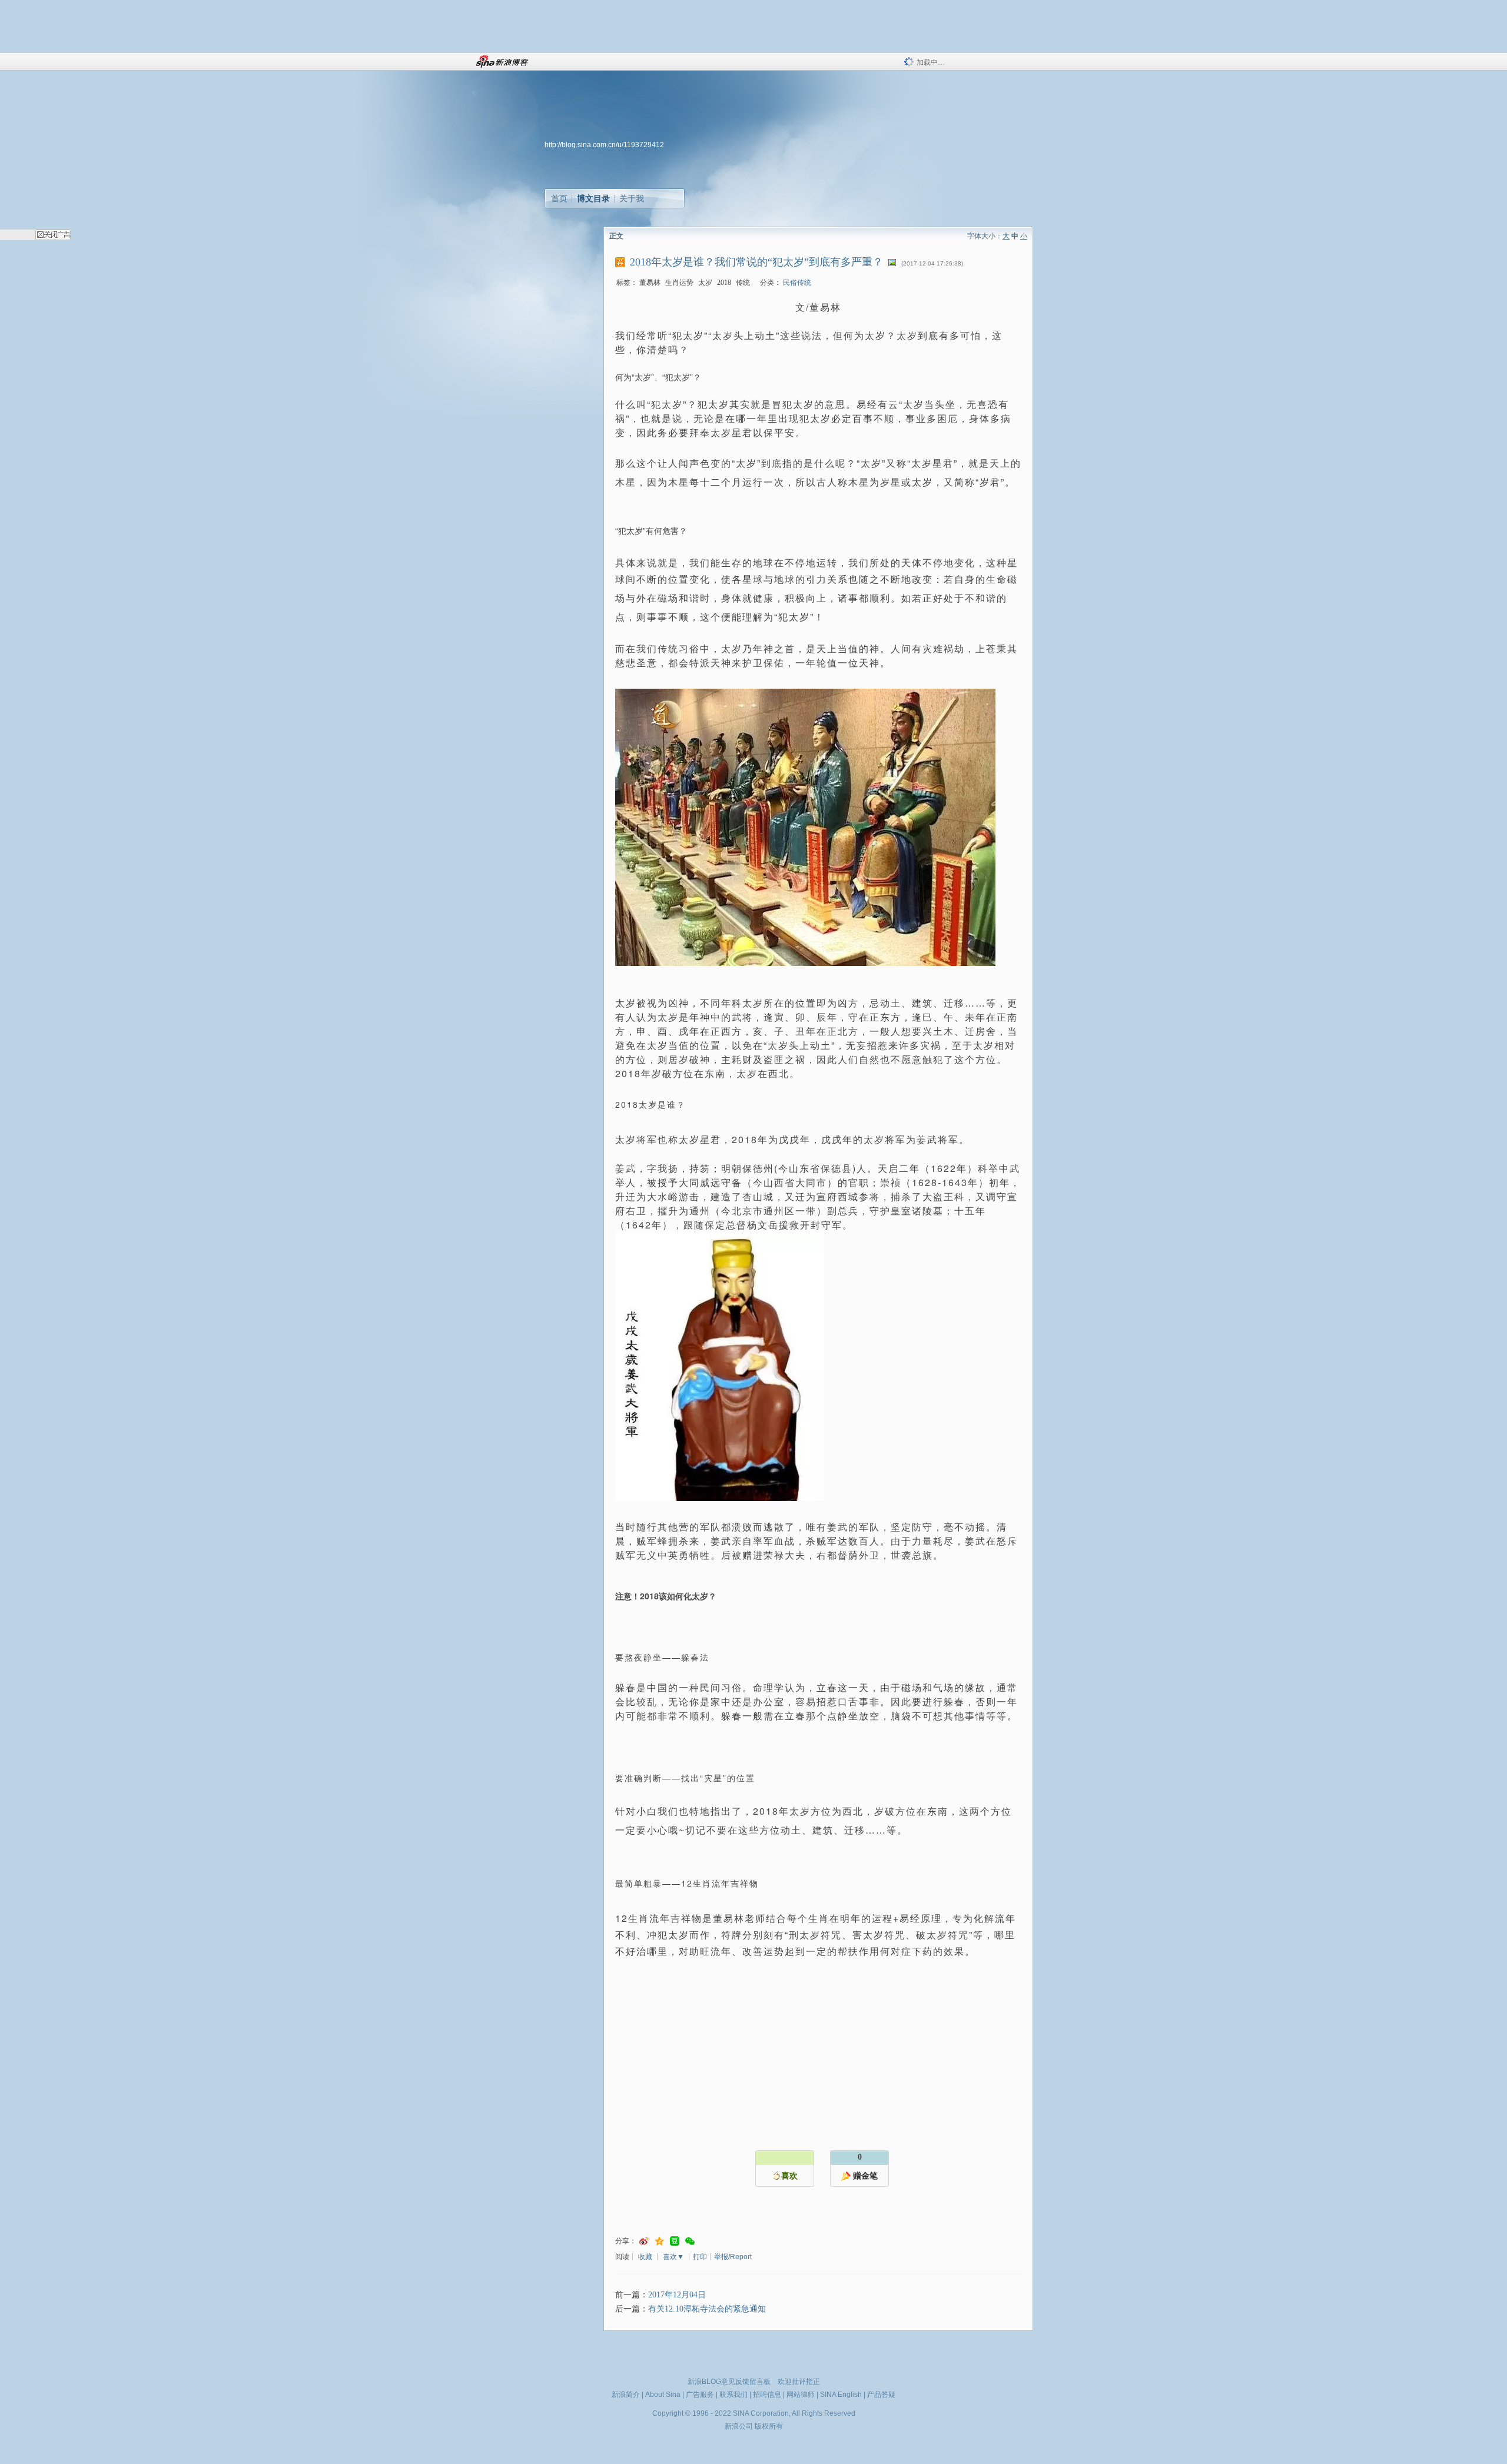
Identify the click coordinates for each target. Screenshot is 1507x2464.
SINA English (841, 2395)
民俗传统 (797, 283)
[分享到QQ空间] (659, 2241)
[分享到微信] (690, 2241)
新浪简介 (626, 2395)
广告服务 (700, 2395)
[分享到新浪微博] (644, 2241)
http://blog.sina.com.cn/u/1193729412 (604, 145)
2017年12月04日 (677, 2295)
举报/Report (733, 2257)
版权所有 (769, 2426)
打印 (700, 2257)
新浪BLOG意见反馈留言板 (729, 2382)
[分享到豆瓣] (675, 2241)
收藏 (645, 2257)
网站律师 (801, 2395)
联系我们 (733, 2395)
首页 (559, 198)
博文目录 (593, 198)
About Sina (663, 2395)
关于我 (632, 198)
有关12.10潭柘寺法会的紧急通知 (707, 2309)
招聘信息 (767, 2395)
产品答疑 (881, 2395)
